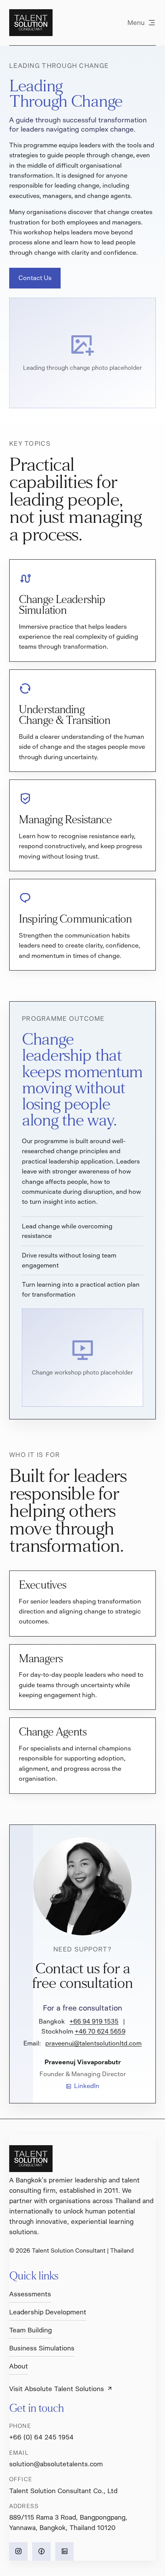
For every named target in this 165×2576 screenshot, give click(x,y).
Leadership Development (48, 2312)
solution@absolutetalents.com (56, 2464)
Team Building (31, 2330)
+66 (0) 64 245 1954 (41, 2437)
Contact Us (35, 278)
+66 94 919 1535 (94, 2021)
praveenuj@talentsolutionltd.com (93, 2043)
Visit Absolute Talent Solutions (57, 2389)
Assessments (30, 2294)
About (19, 2366)
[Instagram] (18, 2551)
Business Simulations (42, 2348)
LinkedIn (87, 2086)
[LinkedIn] (64, 2551)
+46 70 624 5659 (100, 2031)
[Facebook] (41, 2551)
